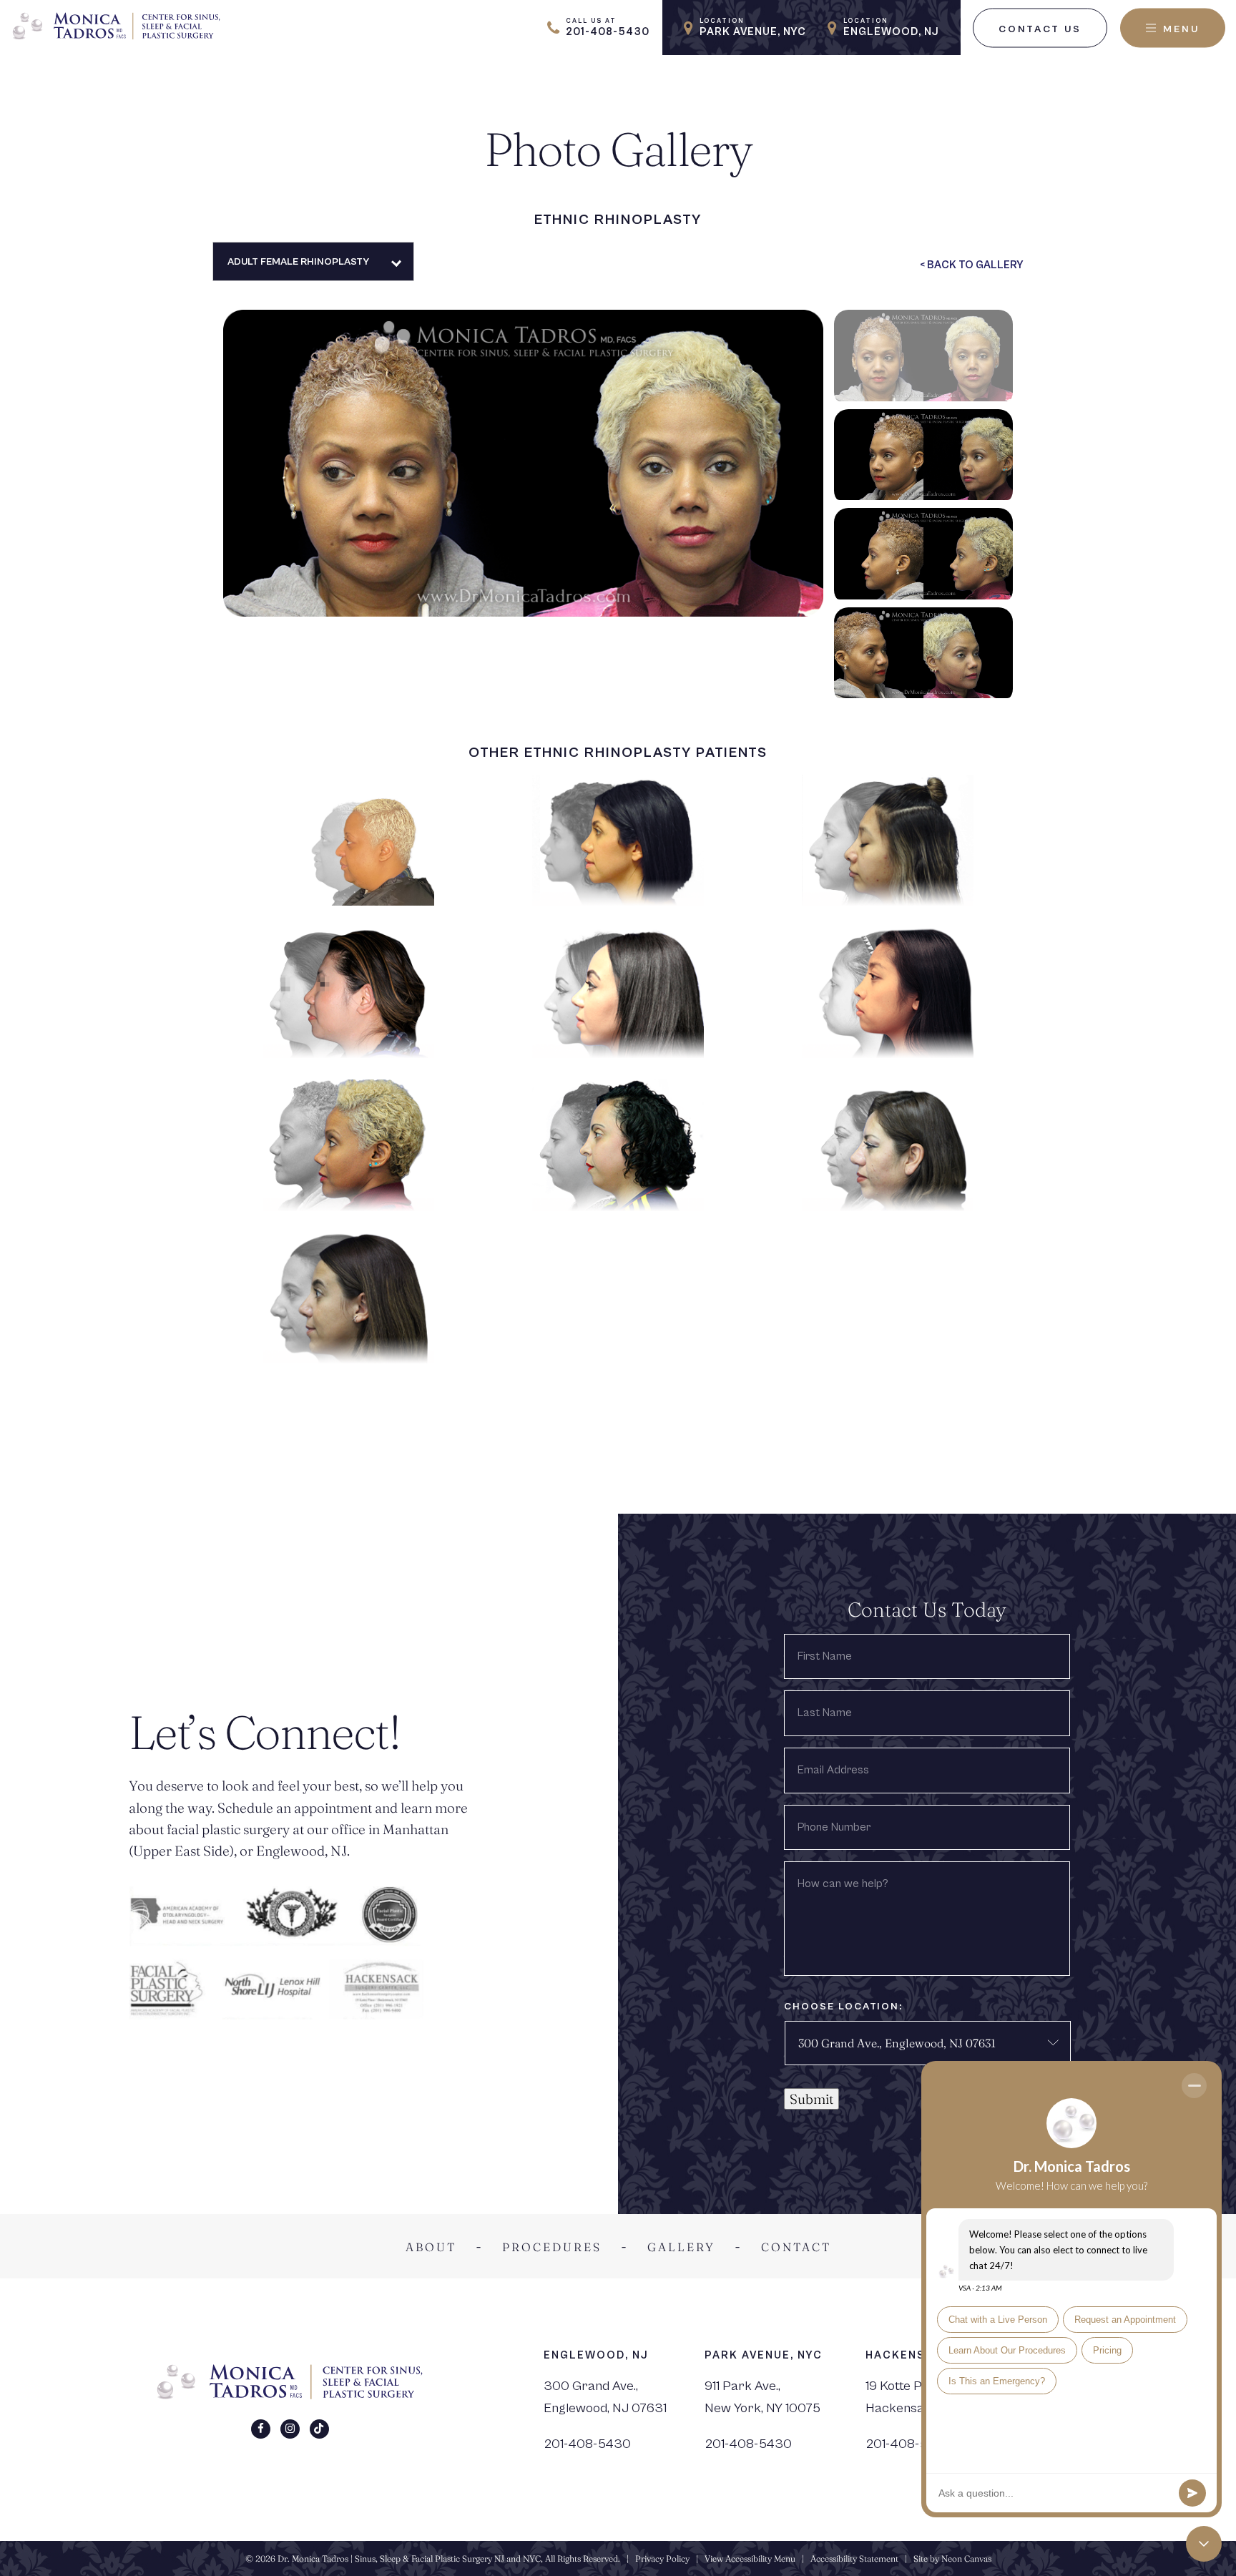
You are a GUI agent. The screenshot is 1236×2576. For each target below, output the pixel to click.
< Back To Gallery (972, 265)
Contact (796, 2247)
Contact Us (1040, 29)
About (431, 2247)
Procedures (552, 2247)
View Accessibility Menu (750, 2558)
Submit (811, 2099)
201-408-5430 (587, 2444)
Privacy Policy (662, 2558)
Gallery (681, 2247)
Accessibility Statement (854, 2558)
